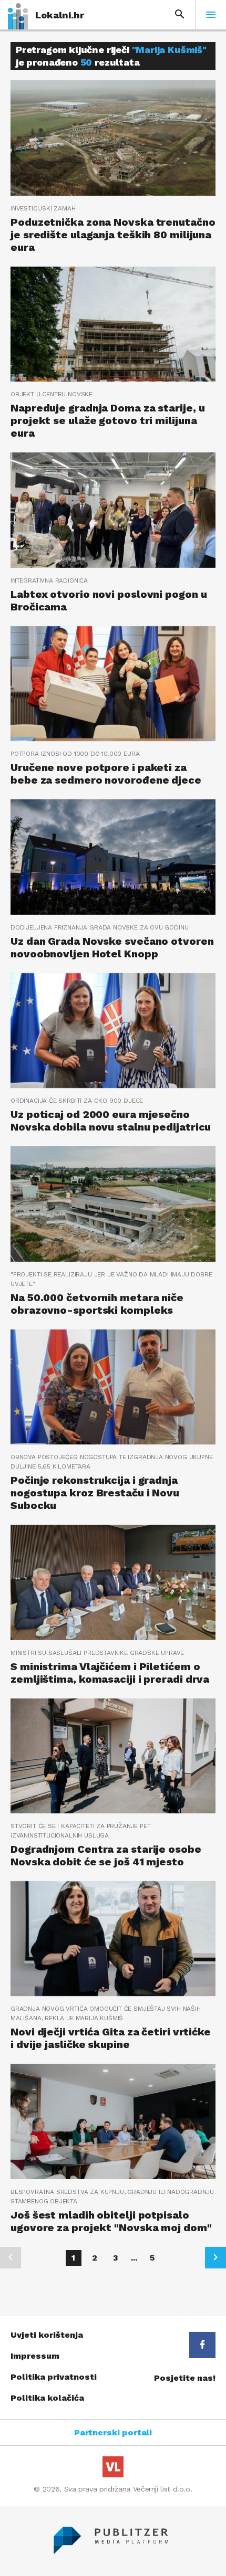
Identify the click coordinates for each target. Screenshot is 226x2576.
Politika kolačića (47, 2398)
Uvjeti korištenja (47, 2335)
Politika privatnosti (54, 2377)
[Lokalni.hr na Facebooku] (202, 2345)
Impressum (35, 2356)
